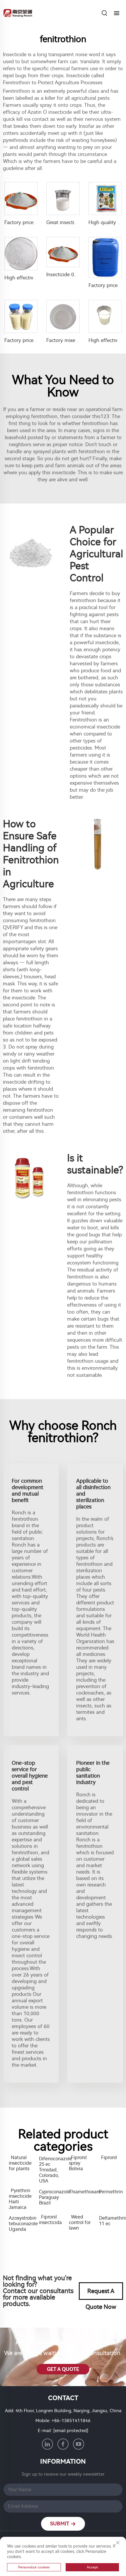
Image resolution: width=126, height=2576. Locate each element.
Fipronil (109, 2157)
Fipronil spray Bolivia (78, 2163)
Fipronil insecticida (50, 2220)
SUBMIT (60, 2524)
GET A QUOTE (63, 2369)
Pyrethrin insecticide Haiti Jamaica (20, 2199)
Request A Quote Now (101, 2294)
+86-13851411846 (71, 2421)
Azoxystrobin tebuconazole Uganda (21, 2224)
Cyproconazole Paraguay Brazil (51, 2197)
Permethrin (111, 2192)
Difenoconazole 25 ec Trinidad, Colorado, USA (51, 2170)
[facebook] (63, 2444)
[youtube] (79, 2444)
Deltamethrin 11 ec (111, 2221)
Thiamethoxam (81, 2192)
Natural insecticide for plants (20, 2163)
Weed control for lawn (80, 2222)
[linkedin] (47, 2444)
